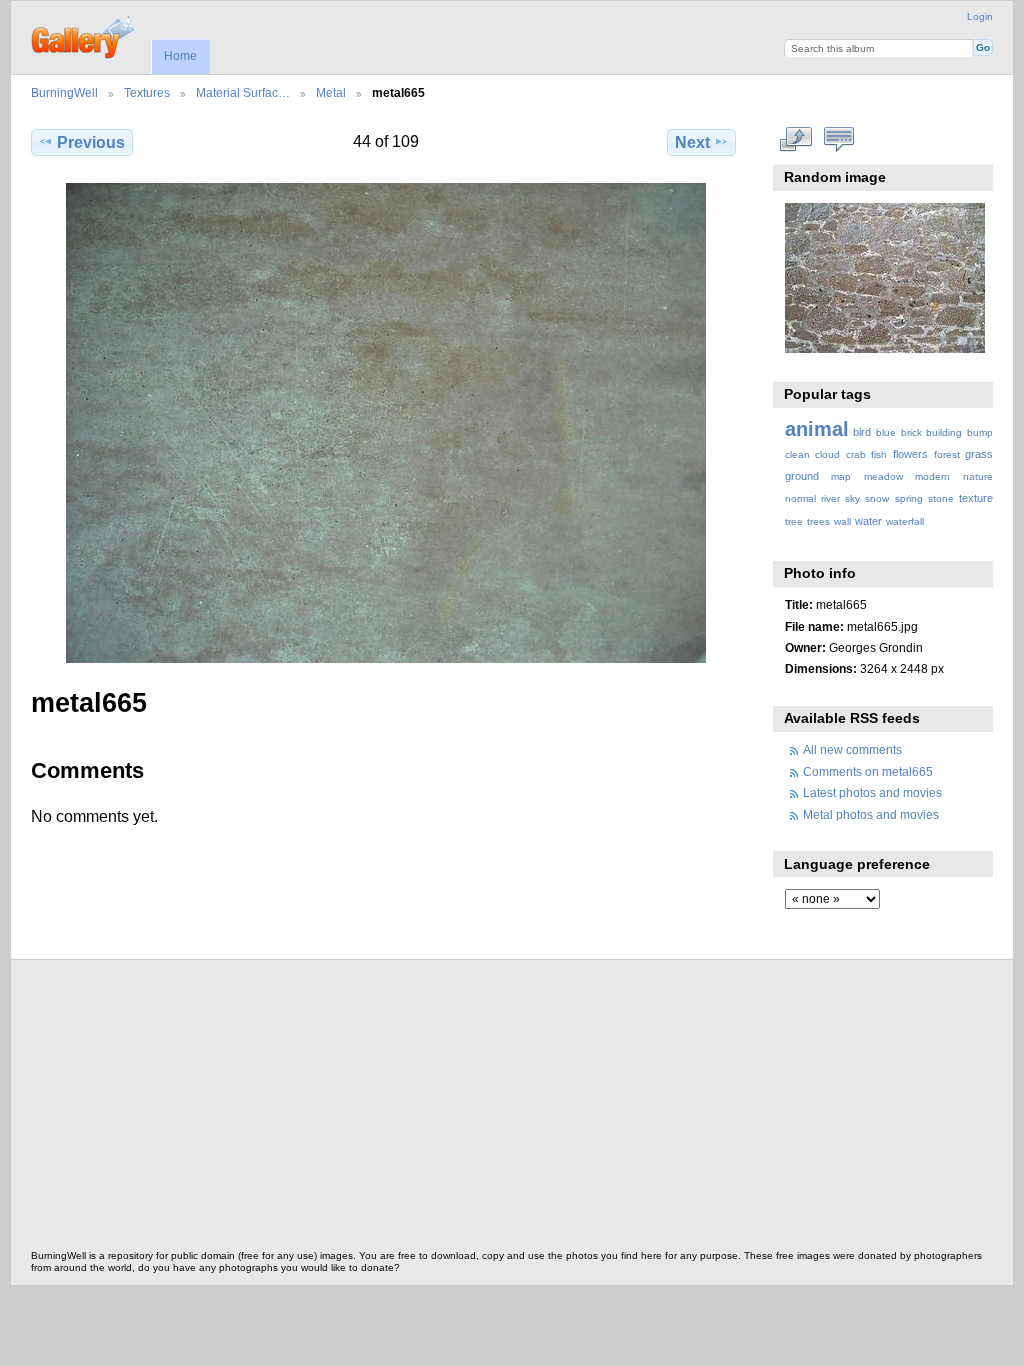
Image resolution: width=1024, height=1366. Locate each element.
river (830, 498)
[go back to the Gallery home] (84, 35)
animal (817, 429)
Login (980, 16)
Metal (331, 92)
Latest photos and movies (872, 792)
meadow (883, 476)
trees (818, 521)
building (944, 432)
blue (886, 432)
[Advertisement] (512, 1110)
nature (978, 476)
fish (879, 454)
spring (909, 498)
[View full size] (385, 423)
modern (932, 476)
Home (180, 56)
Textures (147, 92)
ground (802, 476)
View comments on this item (838, 140)
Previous (91, 142)
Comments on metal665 (868, 771)
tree (794, 521)
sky (852, 498)
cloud (827, 454)
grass (979, 454)
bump (980, 432)
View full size (795, 140)
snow (877, 498)
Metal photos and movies (871, 814)
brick (911, 432)
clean (797, 454)
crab (856, 454)
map (841, 476)
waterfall (905, 521)
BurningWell (64, 92)
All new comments (852, 749)
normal (800, 498)
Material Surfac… (243, 92)
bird (862, 432)
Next (692, 142)
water (868, 521)
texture (976, 498)
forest (947, 454)
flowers (910, 454)
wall (842, 521)
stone (941, 498)
